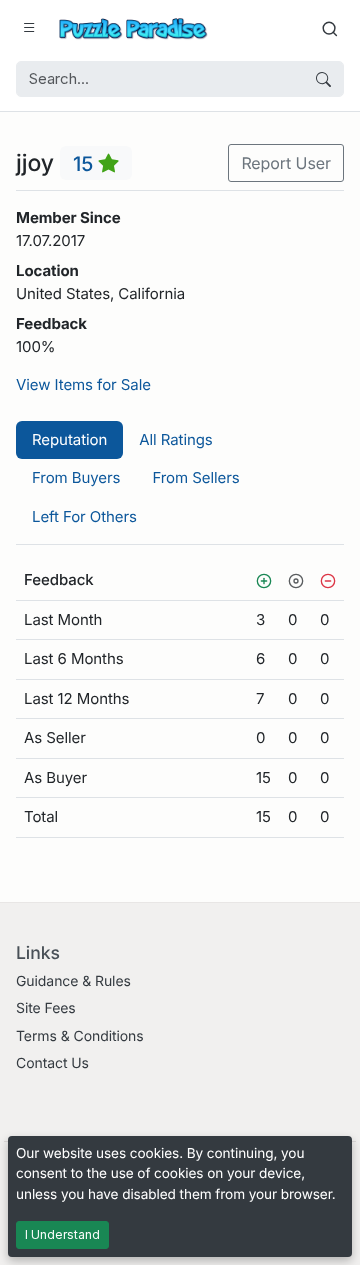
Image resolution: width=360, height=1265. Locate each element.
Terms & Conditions (80, 1036)
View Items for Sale (83, 384)
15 (86, 163)
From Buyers (76, 477)
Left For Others (84, 516)
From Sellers (195, 477)
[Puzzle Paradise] (133, 28)
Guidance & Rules (73, 981)
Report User (286, 163)
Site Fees (46, 1008)
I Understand (62, 1234)
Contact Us (52, 1063)
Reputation (69, 439)
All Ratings (175, 439)
